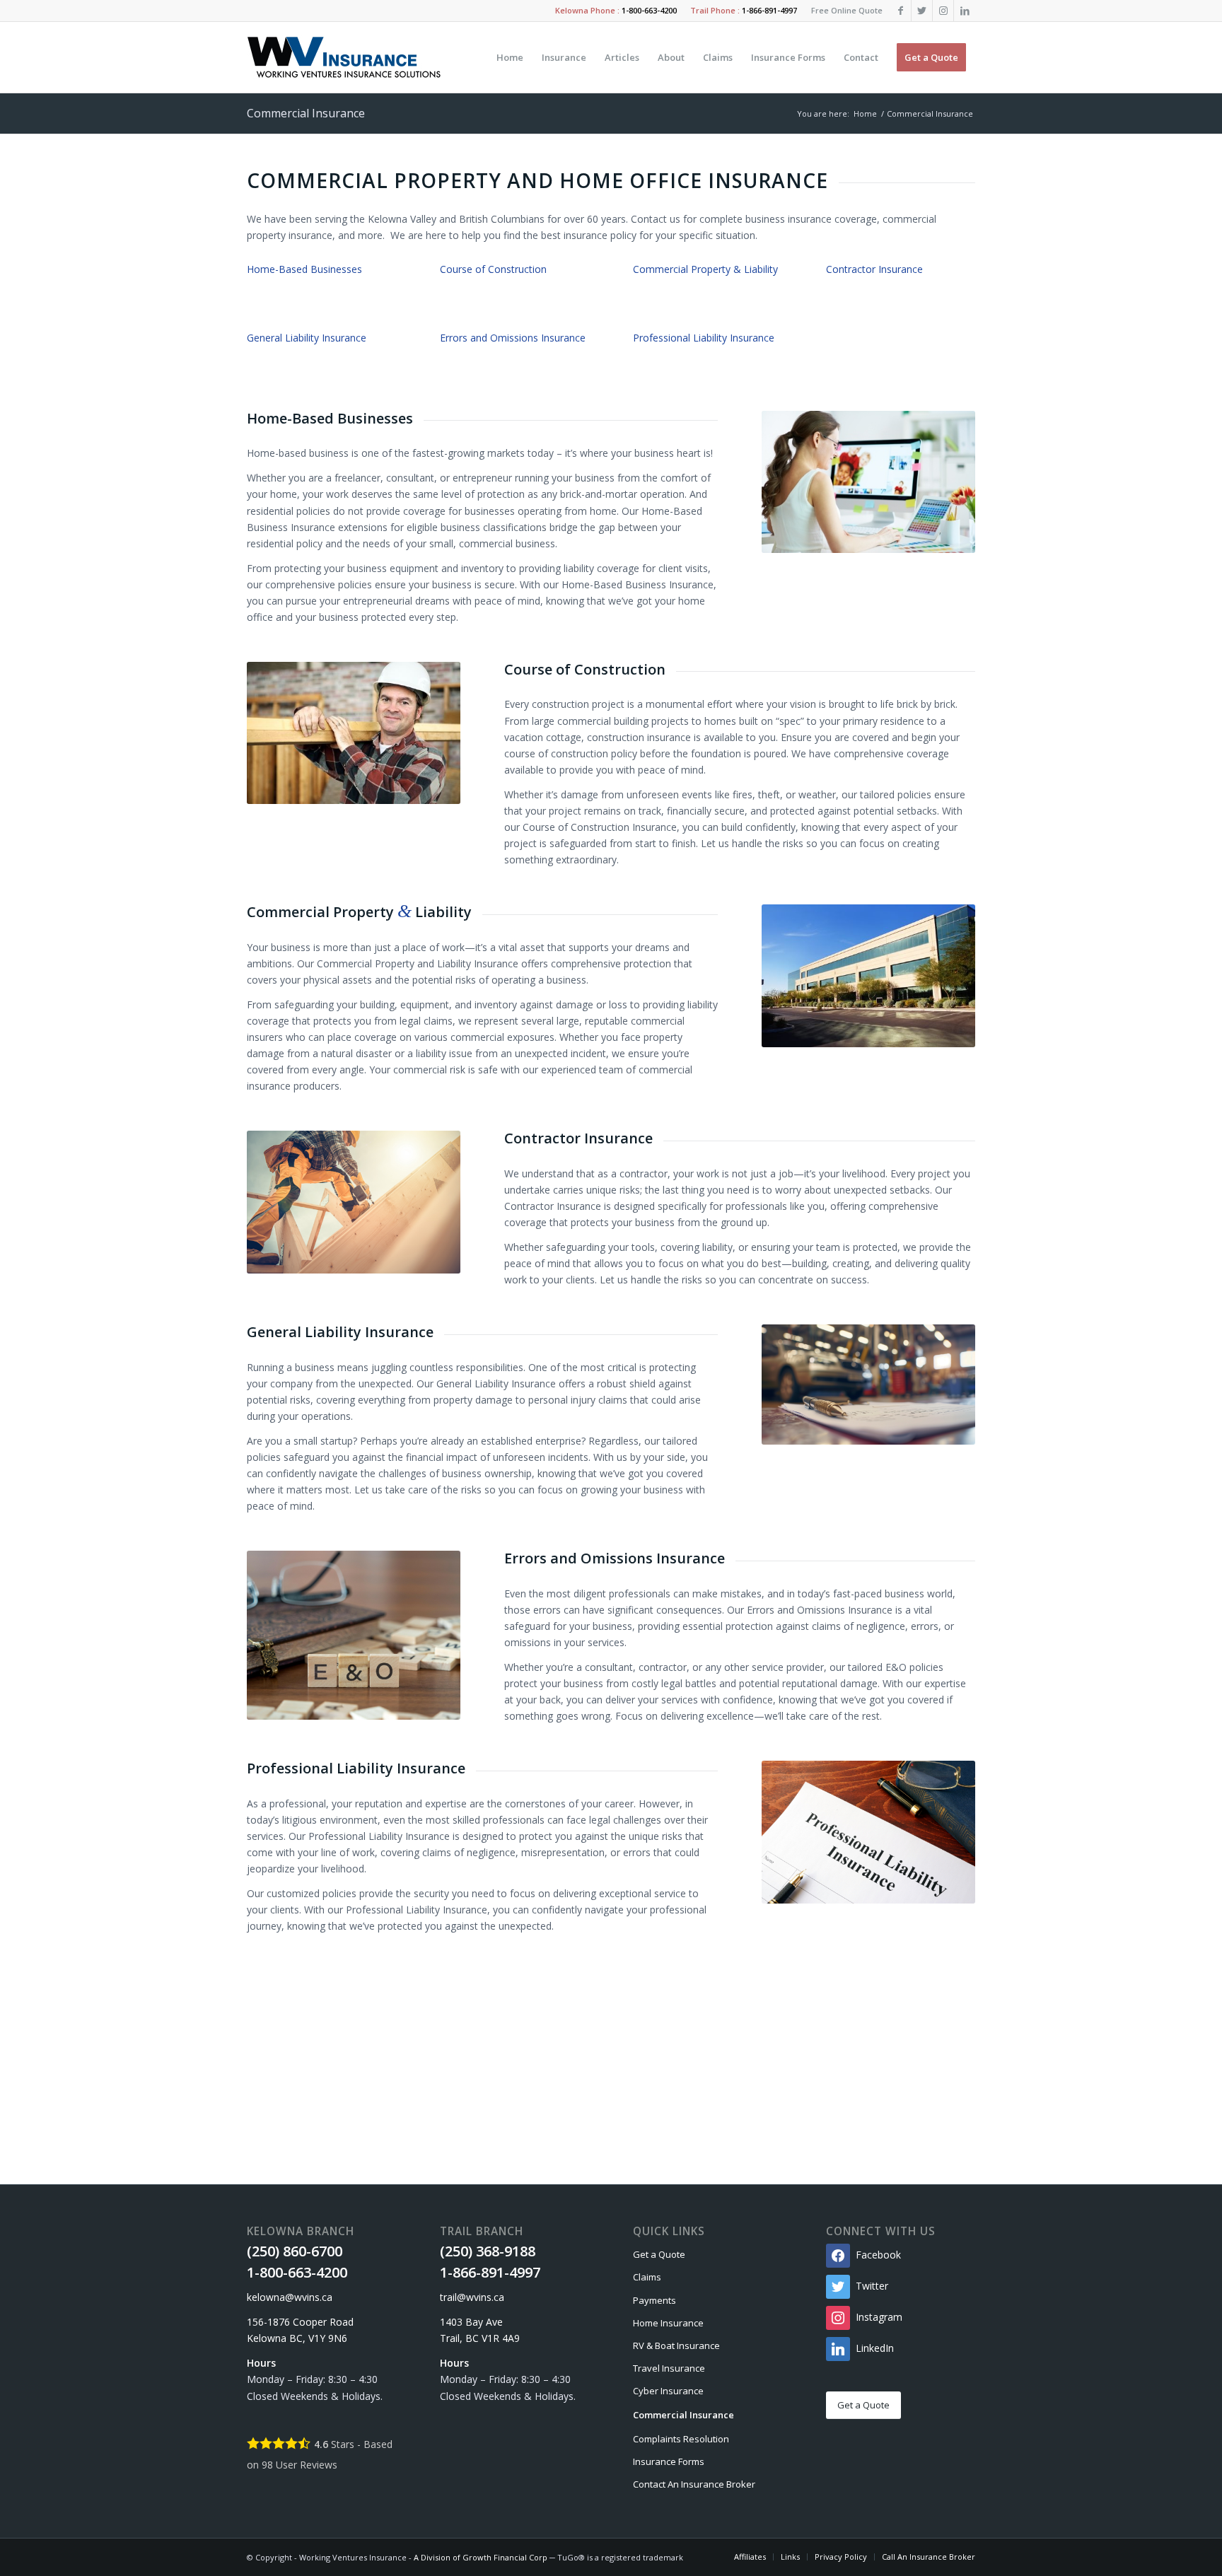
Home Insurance (668, 2323)
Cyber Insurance (668, 2391)
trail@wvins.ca (472, 2297)
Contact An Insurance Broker (694, 2484)
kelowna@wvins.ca (290, 2297)
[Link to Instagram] (943, 11)
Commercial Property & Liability (705, 269)
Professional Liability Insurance (704, 338)
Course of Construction (493, 269)
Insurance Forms (669, 2461)
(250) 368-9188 (488, 2251)
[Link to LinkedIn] (965, 11)
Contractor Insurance (874, 269)
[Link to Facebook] (901, 11)
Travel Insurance (669, 2368)
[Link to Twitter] (922, 11)
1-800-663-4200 (649, 10)
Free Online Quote (847, 10)
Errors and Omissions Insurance (513, 338)
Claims (647, 2277)
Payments (654, 2300)
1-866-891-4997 (769, 10)
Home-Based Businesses (304, 269)
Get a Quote (659, 2254)
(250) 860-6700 (295, 2251)
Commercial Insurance (306, 113)
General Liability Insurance (307, 338)
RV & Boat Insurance (676, 2345)
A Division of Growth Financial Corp (481, 2557)
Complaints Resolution (681, 2439)
